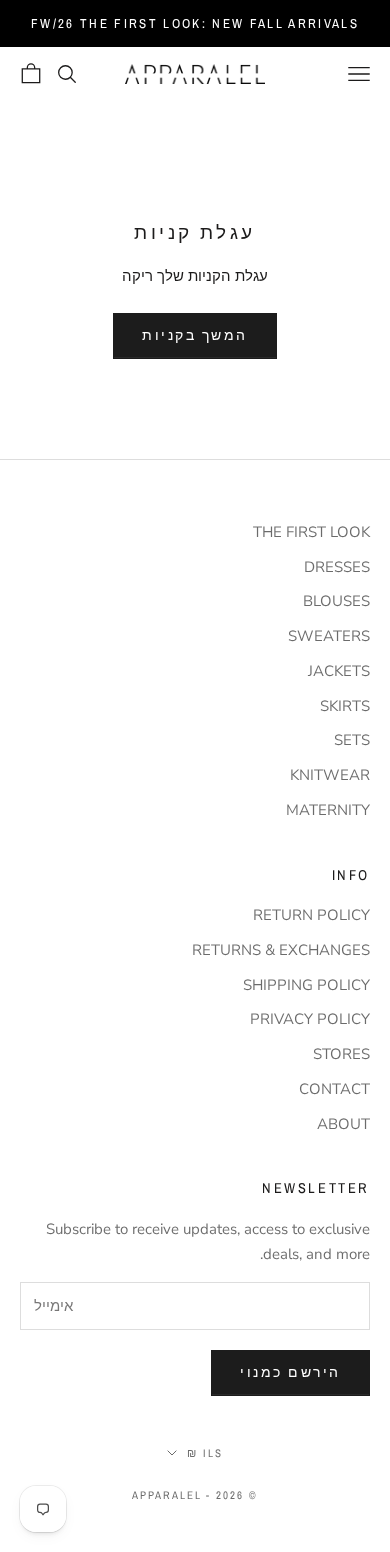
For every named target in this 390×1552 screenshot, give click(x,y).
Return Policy (311, 915)
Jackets (339, 671)
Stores (341, 1054)
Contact (334, 1089)
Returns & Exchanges (281, 950)
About (343, 1124)
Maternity (328, 810)
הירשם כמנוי (290, 1372)
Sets (352, 740)
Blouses (336, 601)
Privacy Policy (310, 1019)
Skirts (345, 706)
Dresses (337, 567)
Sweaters (329, 636)
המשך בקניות (195, 335)
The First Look (311, 532)
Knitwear (330, 775)
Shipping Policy (306, 985)
